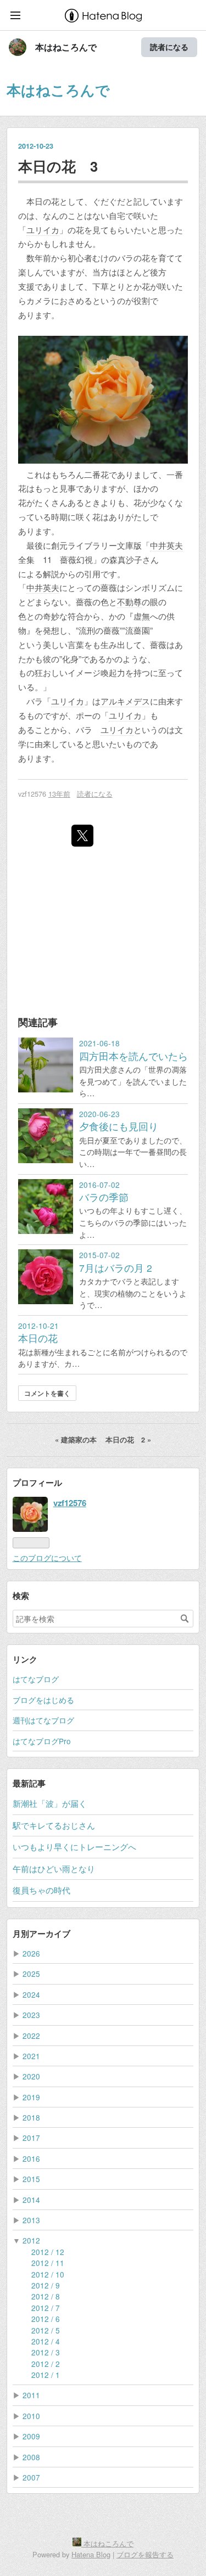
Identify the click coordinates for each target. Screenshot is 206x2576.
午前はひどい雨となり (54, 1868)
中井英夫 (166, 545)
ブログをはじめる (43, 1700)
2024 (31, 1994)
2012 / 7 (46, 2308)
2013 (31, 2220)
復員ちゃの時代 (41, 1890)
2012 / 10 (48, 2274)
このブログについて (47, 1558)
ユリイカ (43, 230)
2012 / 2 (46, 2364)
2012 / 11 (48, 2263)
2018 (31, 2117)
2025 (31, 1974)
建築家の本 (77, 1440)
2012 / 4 (46, 2341)
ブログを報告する (145, 2554)
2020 (31, 2076)
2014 (31, 2200)
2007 (31, 2477)
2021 (31, 2056)
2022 (31, 2036)
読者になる (169, 47)
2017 (31, 2138)
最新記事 (29, 1783)
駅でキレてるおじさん (54, 1825)
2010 (31, 2416)
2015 (31, 2179)
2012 (31, 2240)
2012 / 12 (48, 2252)
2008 (31, 2457)
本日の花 (38, 1338)
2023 (31, 2015)
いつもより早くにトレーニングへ (74, 1847)
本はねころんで (66, 47)
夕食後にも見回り (119, 1126)
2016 (31, 2158)
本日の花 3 (58, 166)
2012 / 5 (46, 2330)
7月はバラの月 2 (116, 1268)
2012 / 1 (46, 2375)
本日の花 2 (128, 1440)
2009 (31, 2436)
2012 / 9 (46, 2285)
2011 (31, 2395)
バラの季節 (104, 1197)
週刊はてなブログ (43, 1720)
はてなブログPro (42, 1741)
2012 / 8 (46, 2296)
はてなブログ (36, 1679)
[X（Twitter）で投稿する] (82, 836)
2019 (31, 2097)
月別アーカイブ (41, 1934)
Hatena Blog (91, 2554)
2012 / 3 (46, 2352)
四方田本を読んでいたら (133, 1056)
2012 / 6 (46, 2319)
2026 (31, 1953)
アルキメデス (125, 701)
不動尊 (129, 602)
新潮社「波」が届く (50, 1803)
